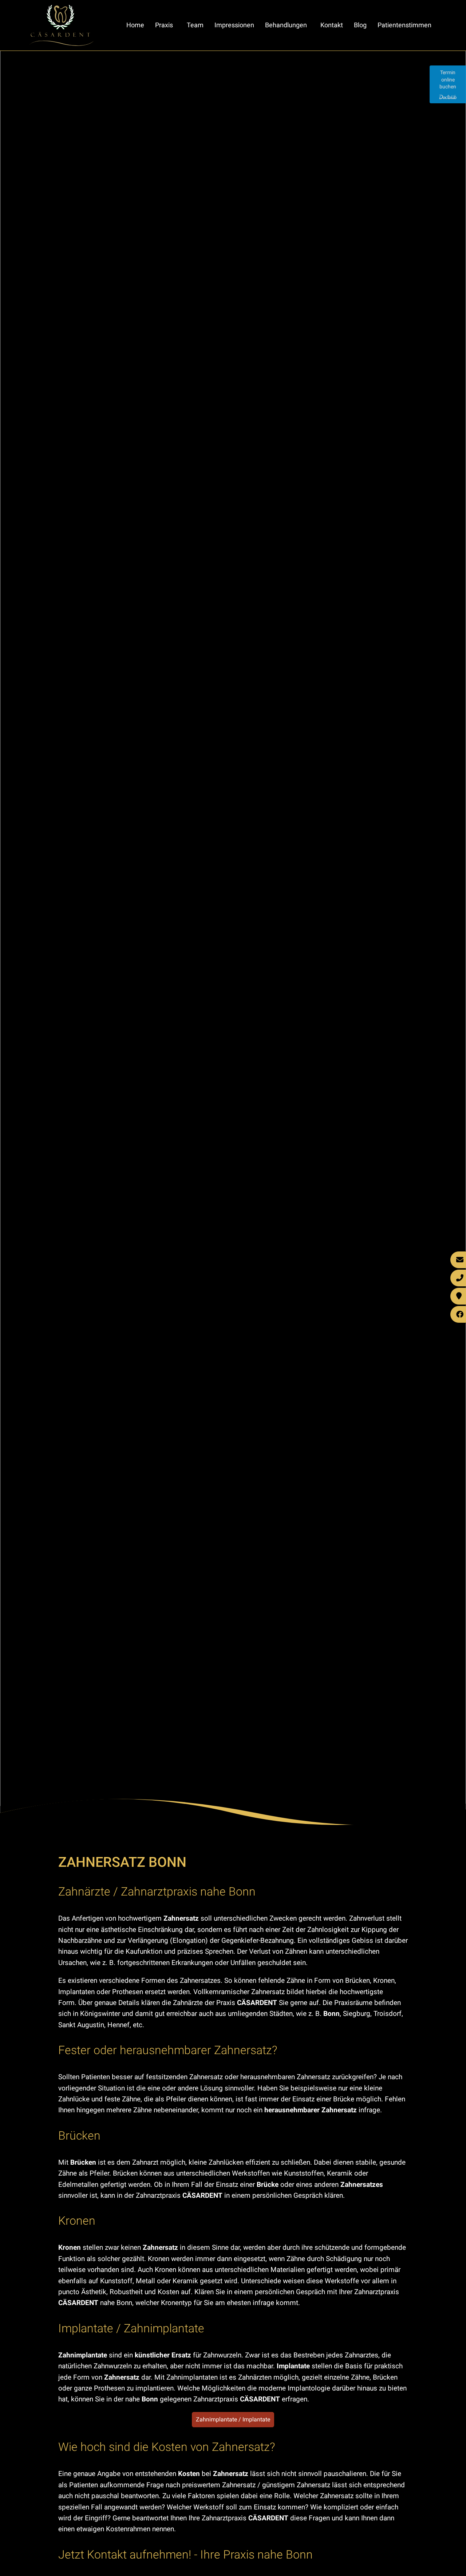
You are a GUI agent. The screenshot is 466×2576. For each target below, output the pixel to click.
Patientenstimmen (404, 25)
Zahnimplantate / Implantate (233, 2419)
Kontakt (332, 25)
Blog (360, 25)
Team (195, 25)
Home (135, 25)
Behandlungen (286, 25)
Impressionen (234, 25)
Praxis (164, 25)
